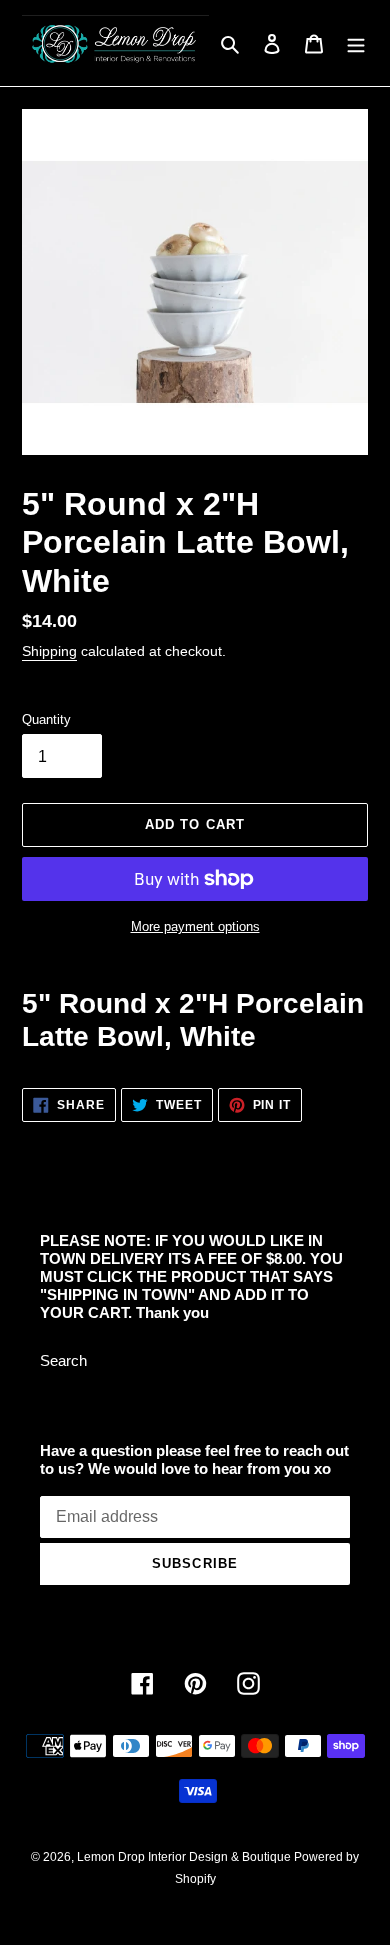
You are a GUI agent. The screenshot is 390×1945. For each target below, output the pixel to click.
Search (63, 1360)
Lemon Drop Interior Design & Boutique (185, 1857)
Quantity (46, 719)
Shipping (49, 651)
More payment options (195, 926)
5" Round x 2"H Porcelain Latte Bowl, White (193, 1020)
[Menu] (356, 43)
